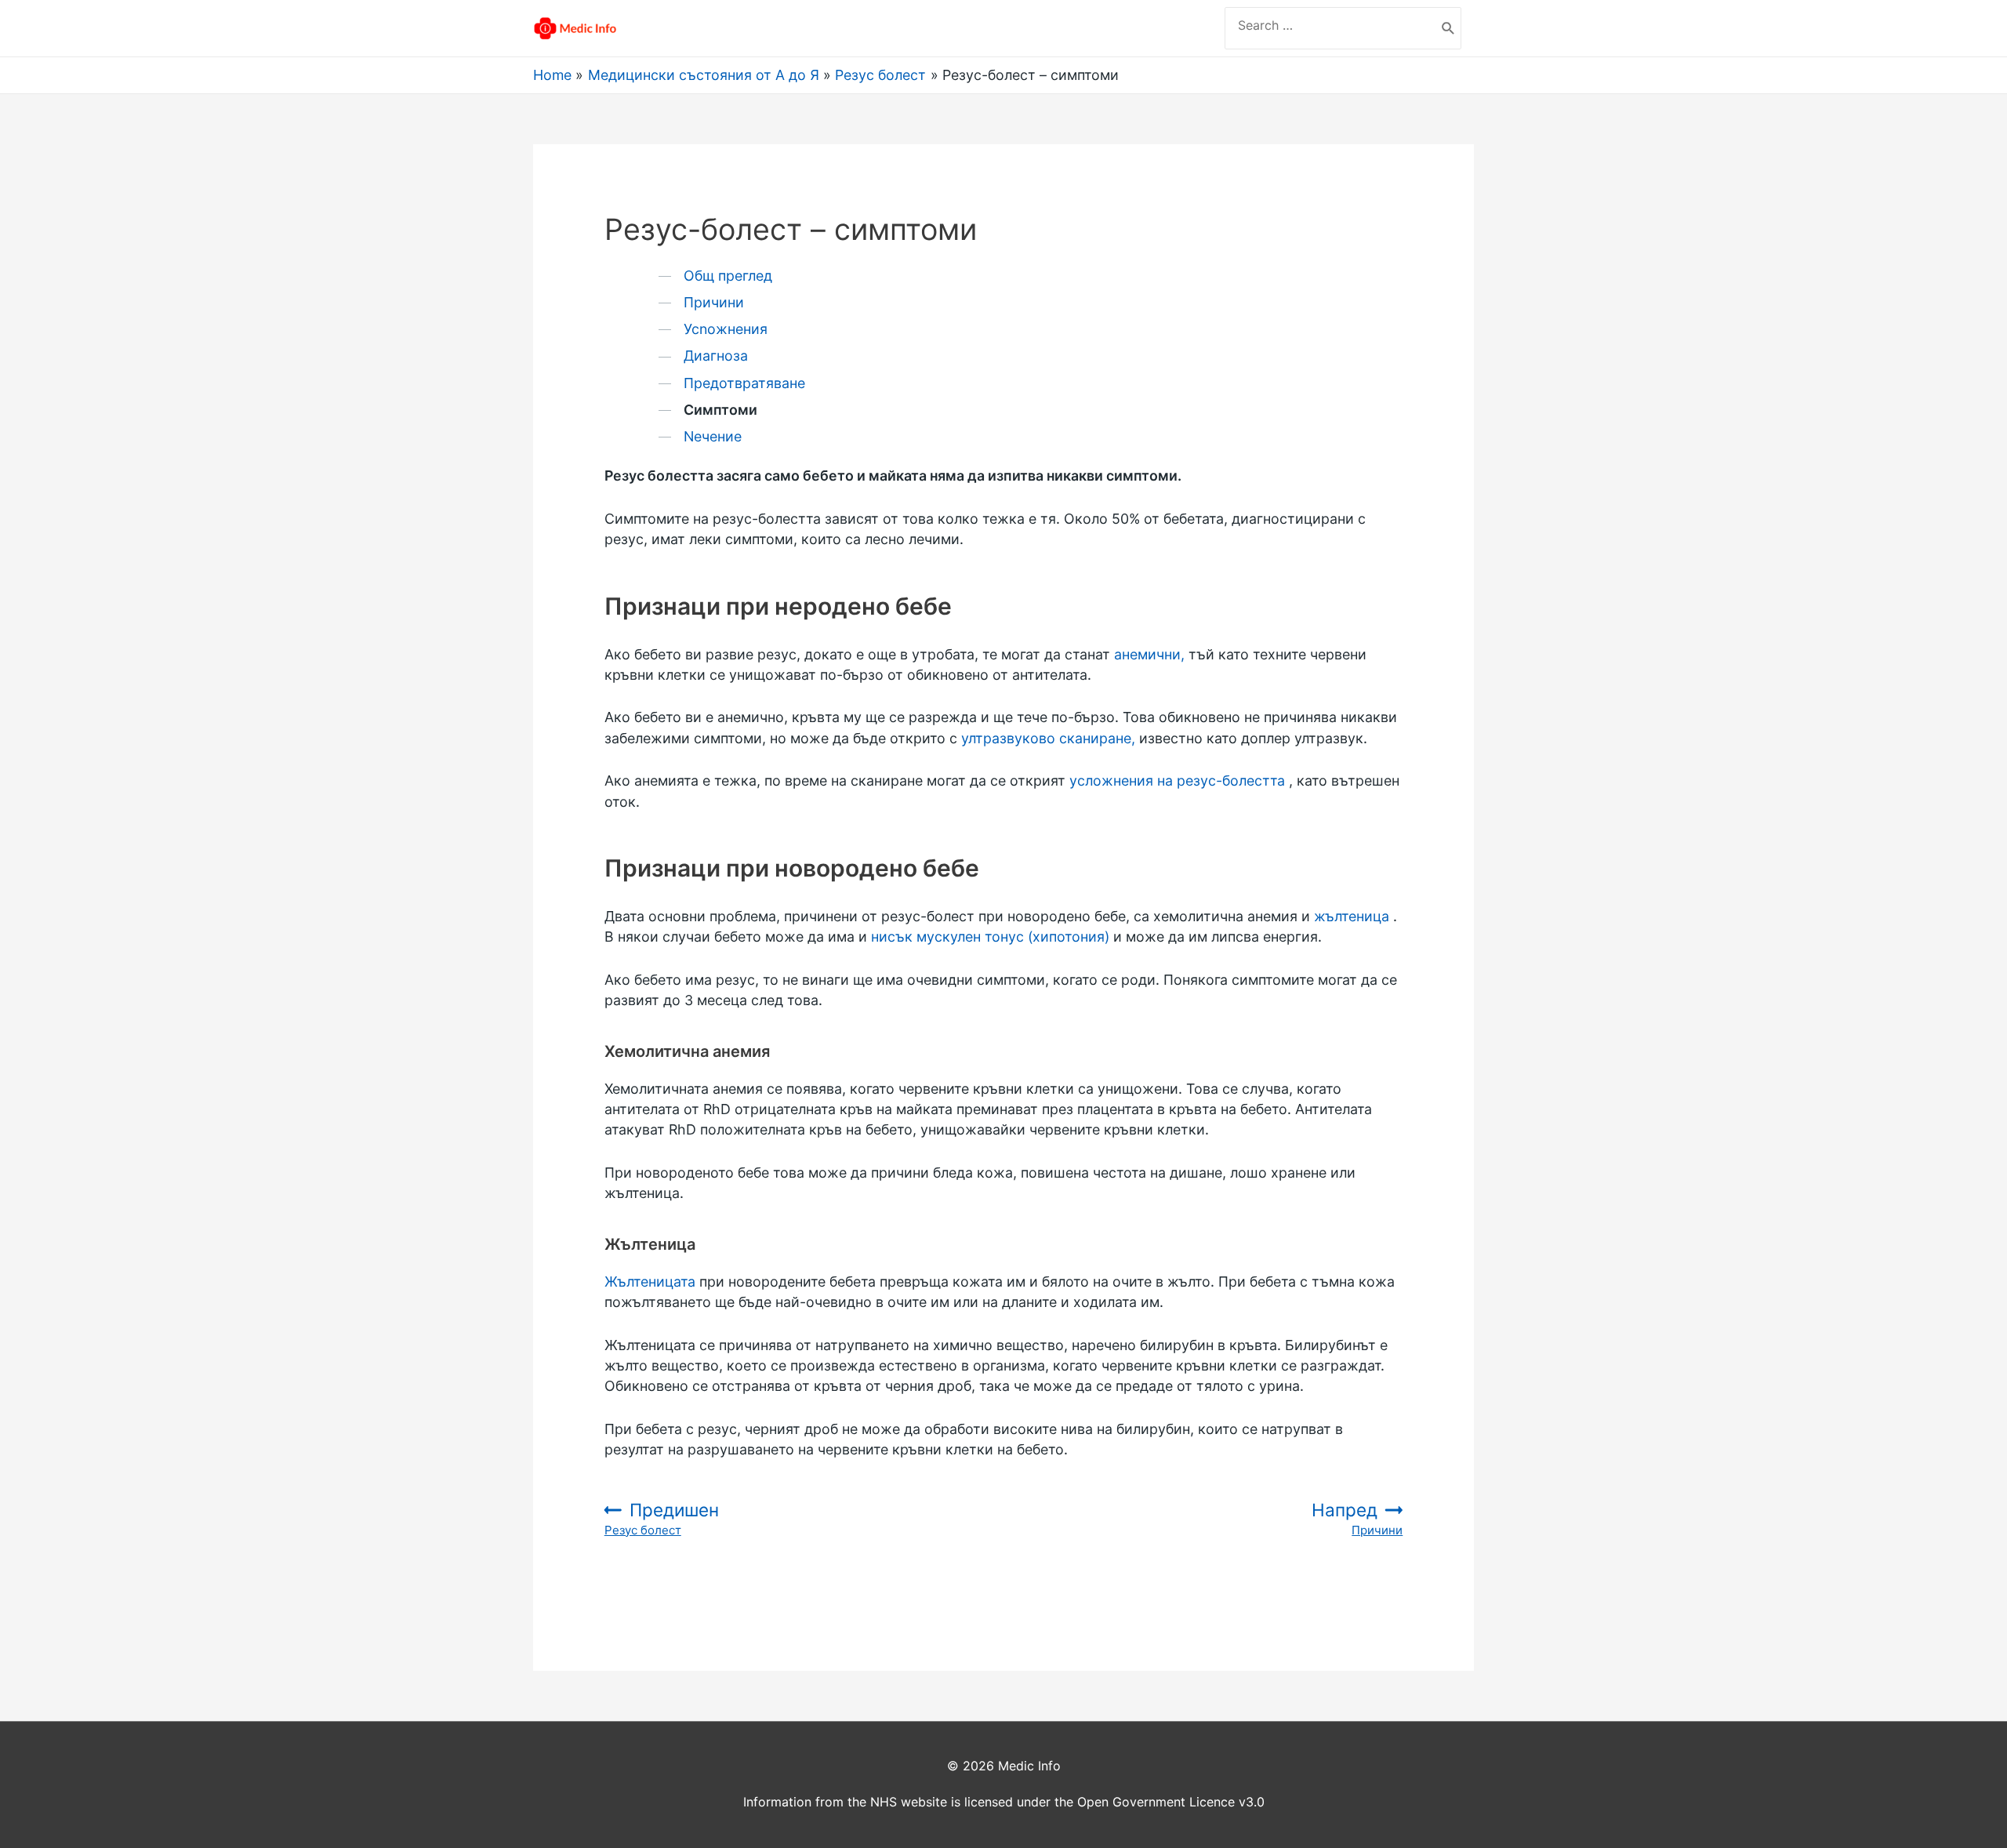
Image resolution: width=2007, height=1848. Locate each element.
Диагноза (716, 356)
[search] (1330, 25)
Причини (714, 302)
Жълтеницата (650, 1282)
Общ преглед (728, 276)
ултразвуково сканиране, (1048, 738)
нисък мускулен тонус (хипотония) (990, 937)
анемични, (1149, 654)
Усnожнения (726, 329)
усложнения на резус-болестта (1177, 781)
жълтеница (1352, 916)
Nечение (713, 436)
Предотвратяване (744, 383)
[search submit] (1448, 28)
